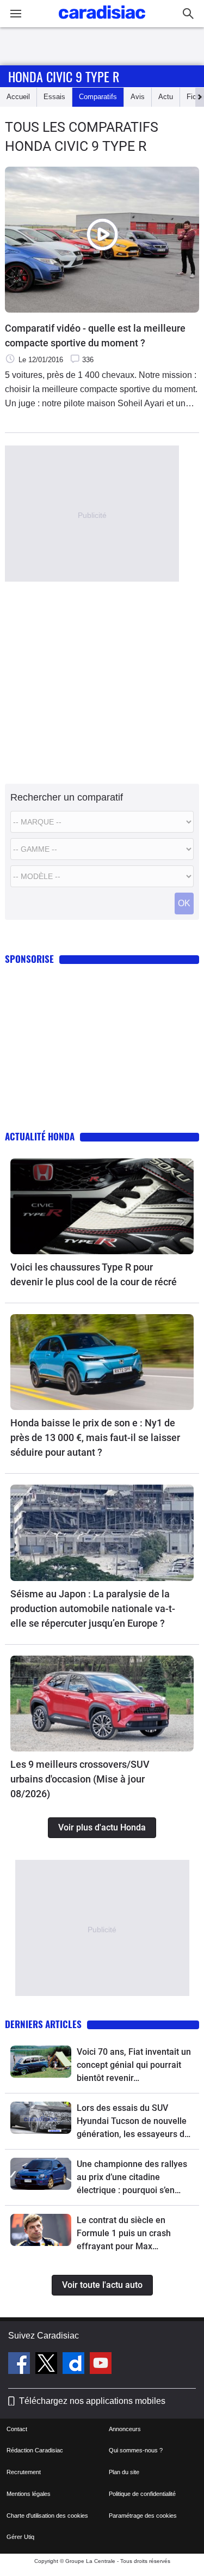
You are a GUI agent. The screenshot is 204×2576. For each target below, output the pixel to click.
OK (184, 903)
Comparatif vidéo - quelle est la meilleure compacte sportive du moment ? (95, 335)
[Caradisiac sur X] (48, 2365)
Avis (138, 97)
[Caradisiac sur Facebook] (20, 2365)
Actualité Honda (40, 1136)
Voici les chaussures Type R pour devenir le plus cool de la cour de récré (94, 1274)
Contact (17, 2429)
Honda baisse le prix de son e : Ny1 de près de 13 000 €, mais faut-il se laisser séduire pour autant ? (95, 1437)
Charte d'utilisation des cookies (47, 2516)
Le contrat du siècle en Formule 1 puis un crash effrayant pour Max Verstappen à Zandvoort (124, 2234)
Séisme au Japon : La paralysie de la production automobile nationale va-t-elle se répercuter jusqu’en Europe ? (93, 1609)
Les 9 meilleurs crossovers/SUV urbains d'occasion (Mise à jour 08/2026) (80, 1779)
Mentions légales (29, 2494)
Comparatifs (98, 97)
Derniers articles (43, 2024)
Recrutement (24, 2472)
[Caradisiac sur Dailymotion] (75, 2365)
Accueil (18, 97)
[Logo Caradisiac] (102, 22)
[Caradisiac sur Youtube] (101, 2365)
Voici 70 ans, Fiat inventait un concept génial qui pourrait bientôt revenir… (134, 2065)
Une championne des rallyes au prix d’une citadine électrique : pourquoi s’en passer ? (132, 2178)
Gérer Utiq (20, 2537)
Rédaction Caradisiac (35, 2450)
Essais (54, 97)
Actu (166, 97)
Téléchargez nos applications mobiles (92, 2401)
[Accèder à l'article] (102, 1206)
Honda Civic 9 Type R (64, 76)
